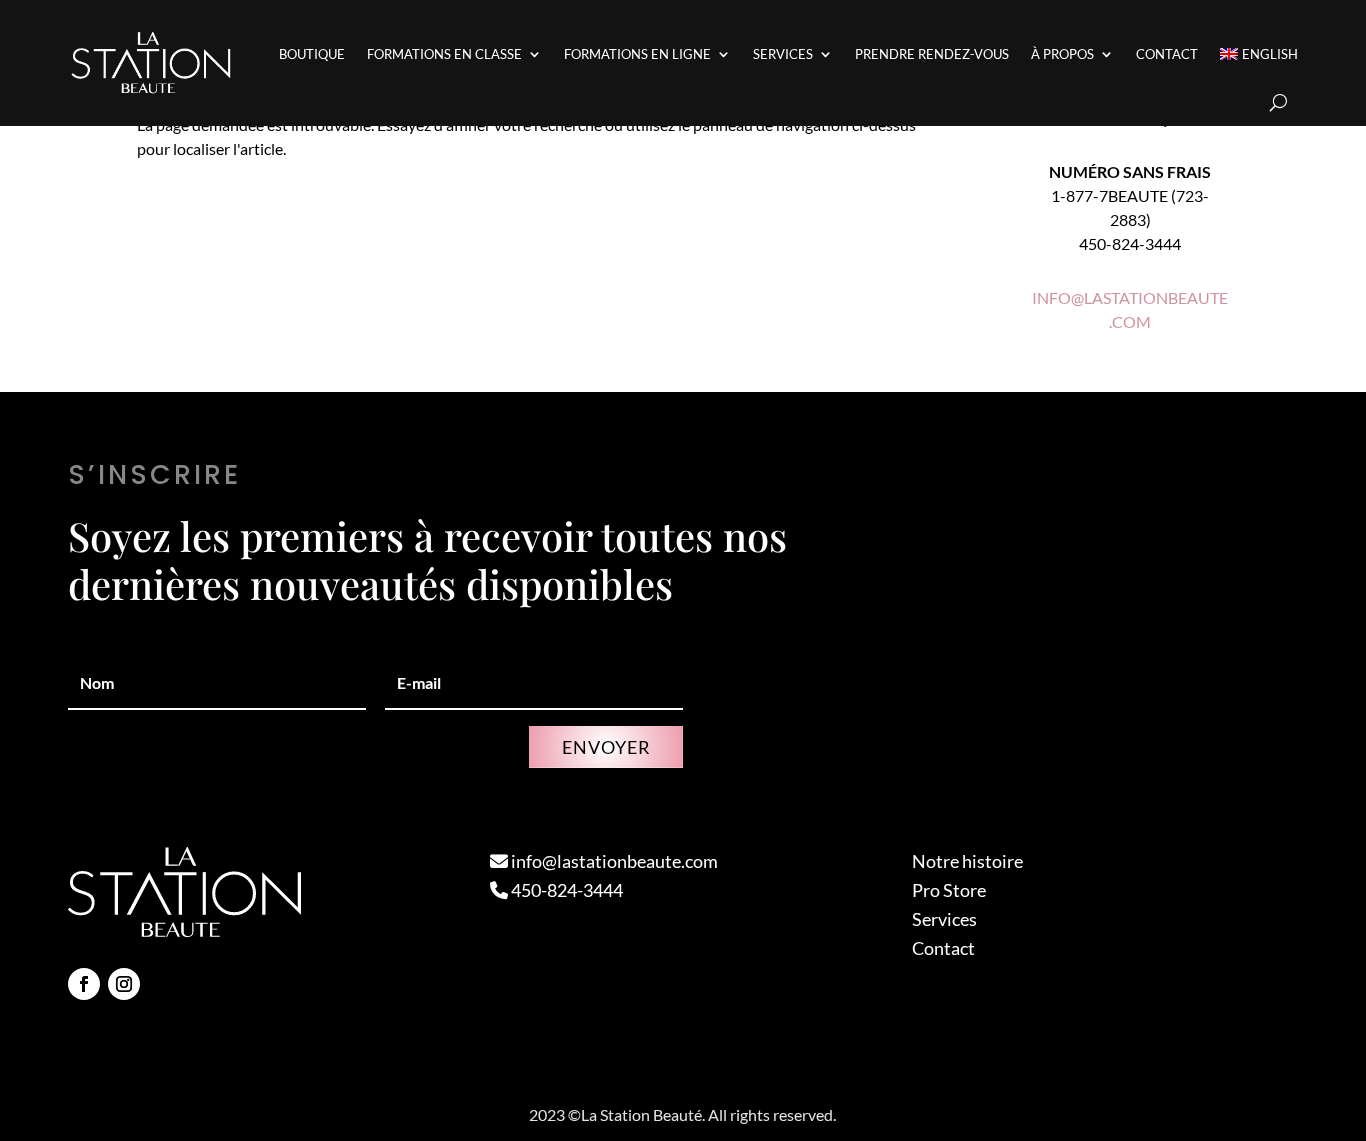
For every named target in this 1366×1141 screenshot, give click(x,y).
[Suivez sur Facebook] (84, 984)
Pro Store (949, 890)
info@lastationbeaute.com (613, 861)
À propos (1062, 54)
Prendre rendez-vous (932, 54)
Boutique (312, 54)
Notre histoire (967, 861)
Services (783, 54)
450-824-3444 (565, 890)
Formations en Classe (444, 54)
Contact (1167, 54)
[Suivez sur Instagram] (124, 984)
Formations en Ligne (637, 54)
